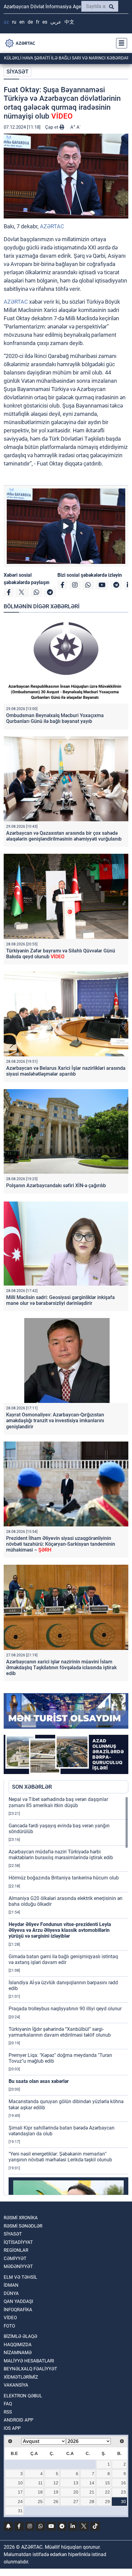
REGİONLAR (16, 2250)
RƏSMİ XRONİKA (21, 2218)
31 (20, 2511)
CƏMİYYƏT (15, 2259)
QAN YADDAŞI (18, 2301)
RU (14, 22)
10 (20, 2483)
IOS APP (12, 2428)
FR (38, 22)
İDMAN (11, 2285)
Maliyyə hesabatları (29, 2361)
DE (30, 22)
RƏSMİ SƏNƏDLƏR (23, 2226)
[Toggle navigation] (120, 43)
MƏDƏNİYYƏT (18, 2266)
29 (107, 2502)
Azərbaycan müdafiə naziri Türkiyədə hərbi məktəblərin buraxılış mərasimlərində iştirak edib (61, 1855)
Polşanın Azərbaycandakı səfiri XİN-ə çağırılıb (56, 1185)
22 (107, 2492)
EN (22, 22)
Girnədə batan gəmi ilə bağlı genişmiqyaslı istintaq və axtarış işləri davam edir (63, 1959)
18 (40, 2492)
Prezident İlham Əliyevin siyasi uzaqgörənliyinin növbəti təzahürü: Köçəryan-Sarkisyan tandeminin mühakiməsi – (61, 1544)
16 (123, 2483)
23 (123, 2492)
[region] (68, 1996)
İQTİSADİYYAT (18, 2242)
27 (76, 2502)
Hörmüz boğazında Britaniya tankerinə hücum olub (64, 1878)
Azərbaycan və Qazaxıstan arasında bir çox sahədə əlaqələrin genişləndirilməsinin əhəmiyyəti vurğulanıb (64, 836)
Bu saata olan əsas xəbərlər (39, 2081)
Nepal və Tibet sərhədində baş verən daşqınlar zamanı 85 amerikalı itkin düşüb (58, 1802)
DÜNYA (11, 2293)
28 (92, 2502)
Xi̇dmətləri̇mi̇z (21, 2377)
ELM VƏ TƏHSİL (20, 2277)
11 (40, 2483)
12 (56, 2483)
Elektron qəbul (23, 2396)
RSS (8, 2412)
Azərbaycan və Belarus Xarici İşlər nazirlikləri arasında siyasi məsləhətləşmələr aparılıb (66, 1071)
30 (123, 2502)
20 (76, 2492)
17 (20, 2492)
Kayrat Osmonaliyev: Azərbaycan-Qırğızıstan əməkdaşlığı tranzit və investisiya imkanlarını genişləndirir (55, 1421)
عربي (56, 22)
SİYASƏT (17, 72)
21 (92, 2492)
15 (107, 2483)
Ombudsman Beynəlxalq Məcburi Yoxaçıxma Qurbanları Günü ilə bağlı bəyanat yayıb (55, 718)
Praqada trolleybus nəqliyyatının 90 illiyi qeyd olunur (65, 2009)
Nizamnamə (18, 2353)
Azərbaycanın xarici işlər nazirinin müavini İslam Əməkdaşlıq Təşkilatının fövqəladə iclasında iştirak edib (61, 1668)
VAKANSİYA (16, 2385)
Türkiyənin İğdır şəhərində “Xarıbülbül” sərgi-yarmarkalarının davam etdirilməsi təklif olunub (60, 2032)
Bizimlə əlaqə (20, 2336)
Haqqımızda (18, 2345)
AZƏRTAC (52, 226)
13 (76, 2483)
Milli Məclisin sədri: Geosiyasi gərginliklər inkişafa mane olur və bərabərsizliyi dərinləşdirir (60, 1300)
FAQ (8, 2404)
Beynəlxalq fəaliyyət (30, 2369)
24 (20, 2502)
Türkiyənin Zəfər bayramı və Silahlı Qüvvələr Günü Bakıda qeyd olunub (61, 954)
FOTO (9, 2326)
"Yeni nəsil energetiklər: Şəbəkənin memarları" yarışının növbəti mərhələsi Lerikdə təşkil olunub (60, 2157)
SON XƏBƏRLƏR (32, 1787)
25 (40, 2502)
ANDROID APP (18, 2420)
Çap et (52, 127)
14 (92, 2483)
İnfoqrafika (18, 2310)
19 (56, 2492)
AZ (6, 22)
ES (45, 22)
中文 (69, 22)
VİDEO (10, 2318)
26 (56, 2502)
